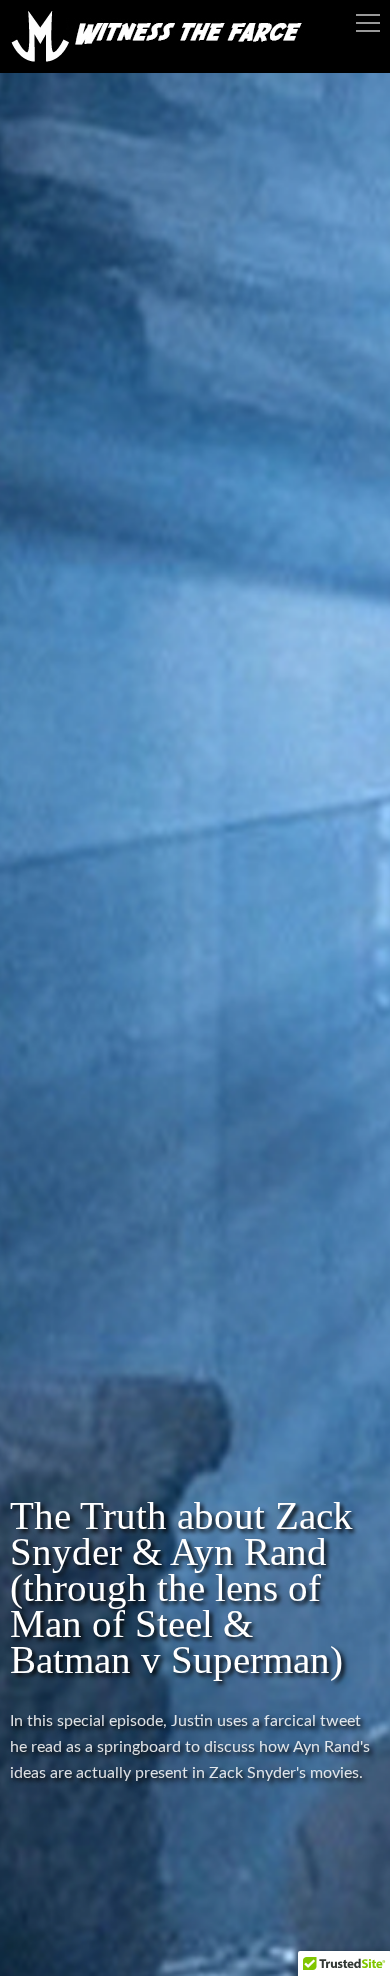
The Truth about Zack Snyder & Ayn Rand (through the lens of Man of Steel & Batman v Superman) (181, 1587)
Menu (368, 23)
